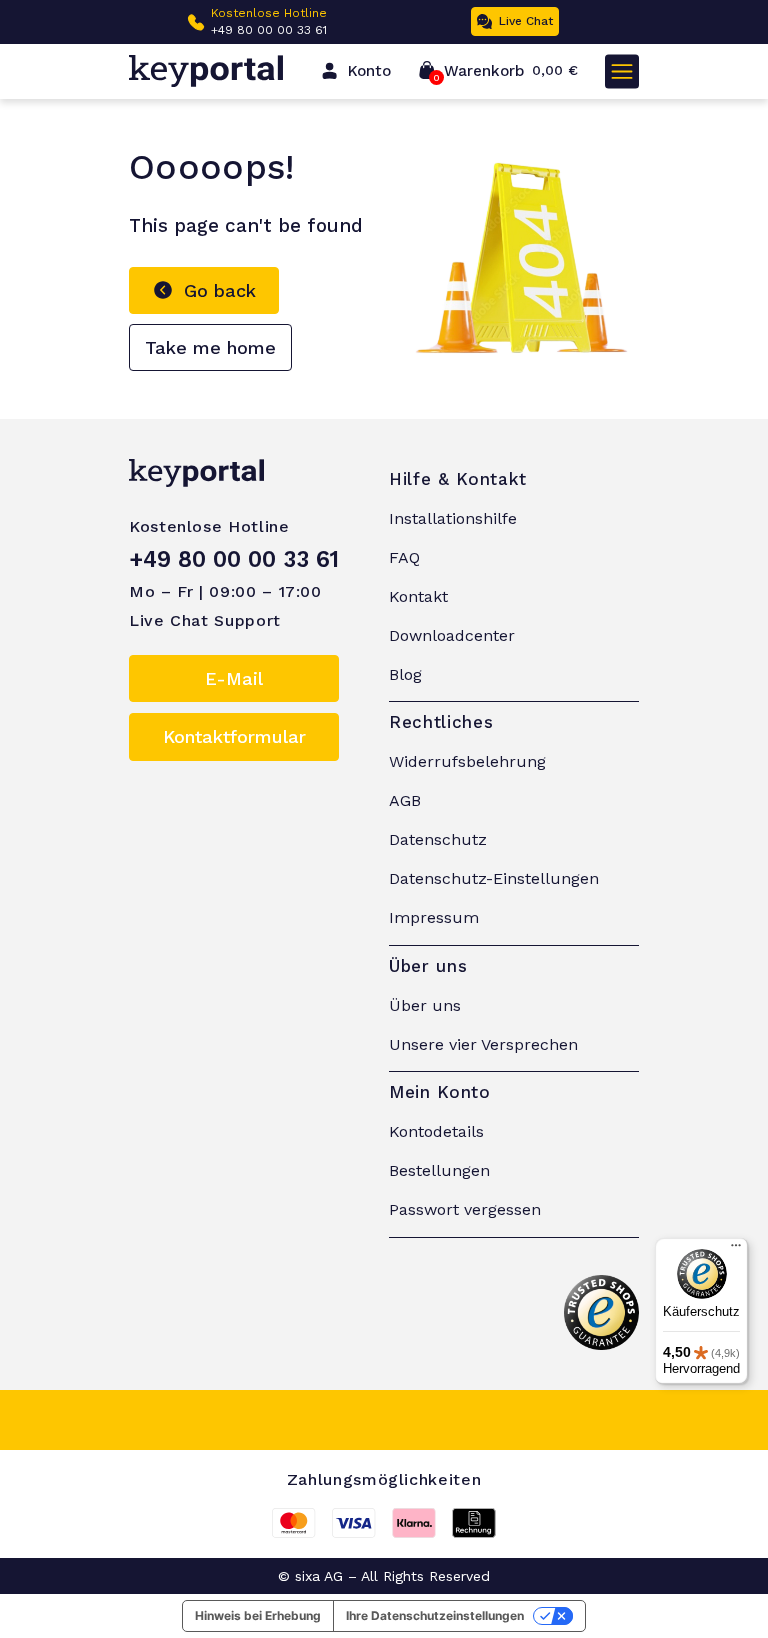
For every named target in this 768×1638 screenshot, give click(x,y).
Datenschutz (438, 839)
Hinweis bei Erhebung (258, 1615)
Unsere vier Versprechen (483, 1044)
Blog (405, 674)
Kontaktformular (234, 736)
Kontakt (418, 596)
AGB (405, 800)
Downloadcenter (452, 635)
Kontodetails (436, 1131)
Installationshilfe (453, 518)
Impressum (434, 917)
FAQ (404, 557)
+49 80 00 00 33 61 (269, 30)
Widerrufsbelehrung (467, 761)
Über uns (425, 1005)
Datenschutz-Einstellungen (494, 878)
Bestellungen (439, 1170)
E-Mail (234, 678)
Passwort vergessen (465, 1209)
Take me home (210, 347)
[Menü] (736, 1250)
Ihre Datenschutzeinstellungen (435, 1615)
